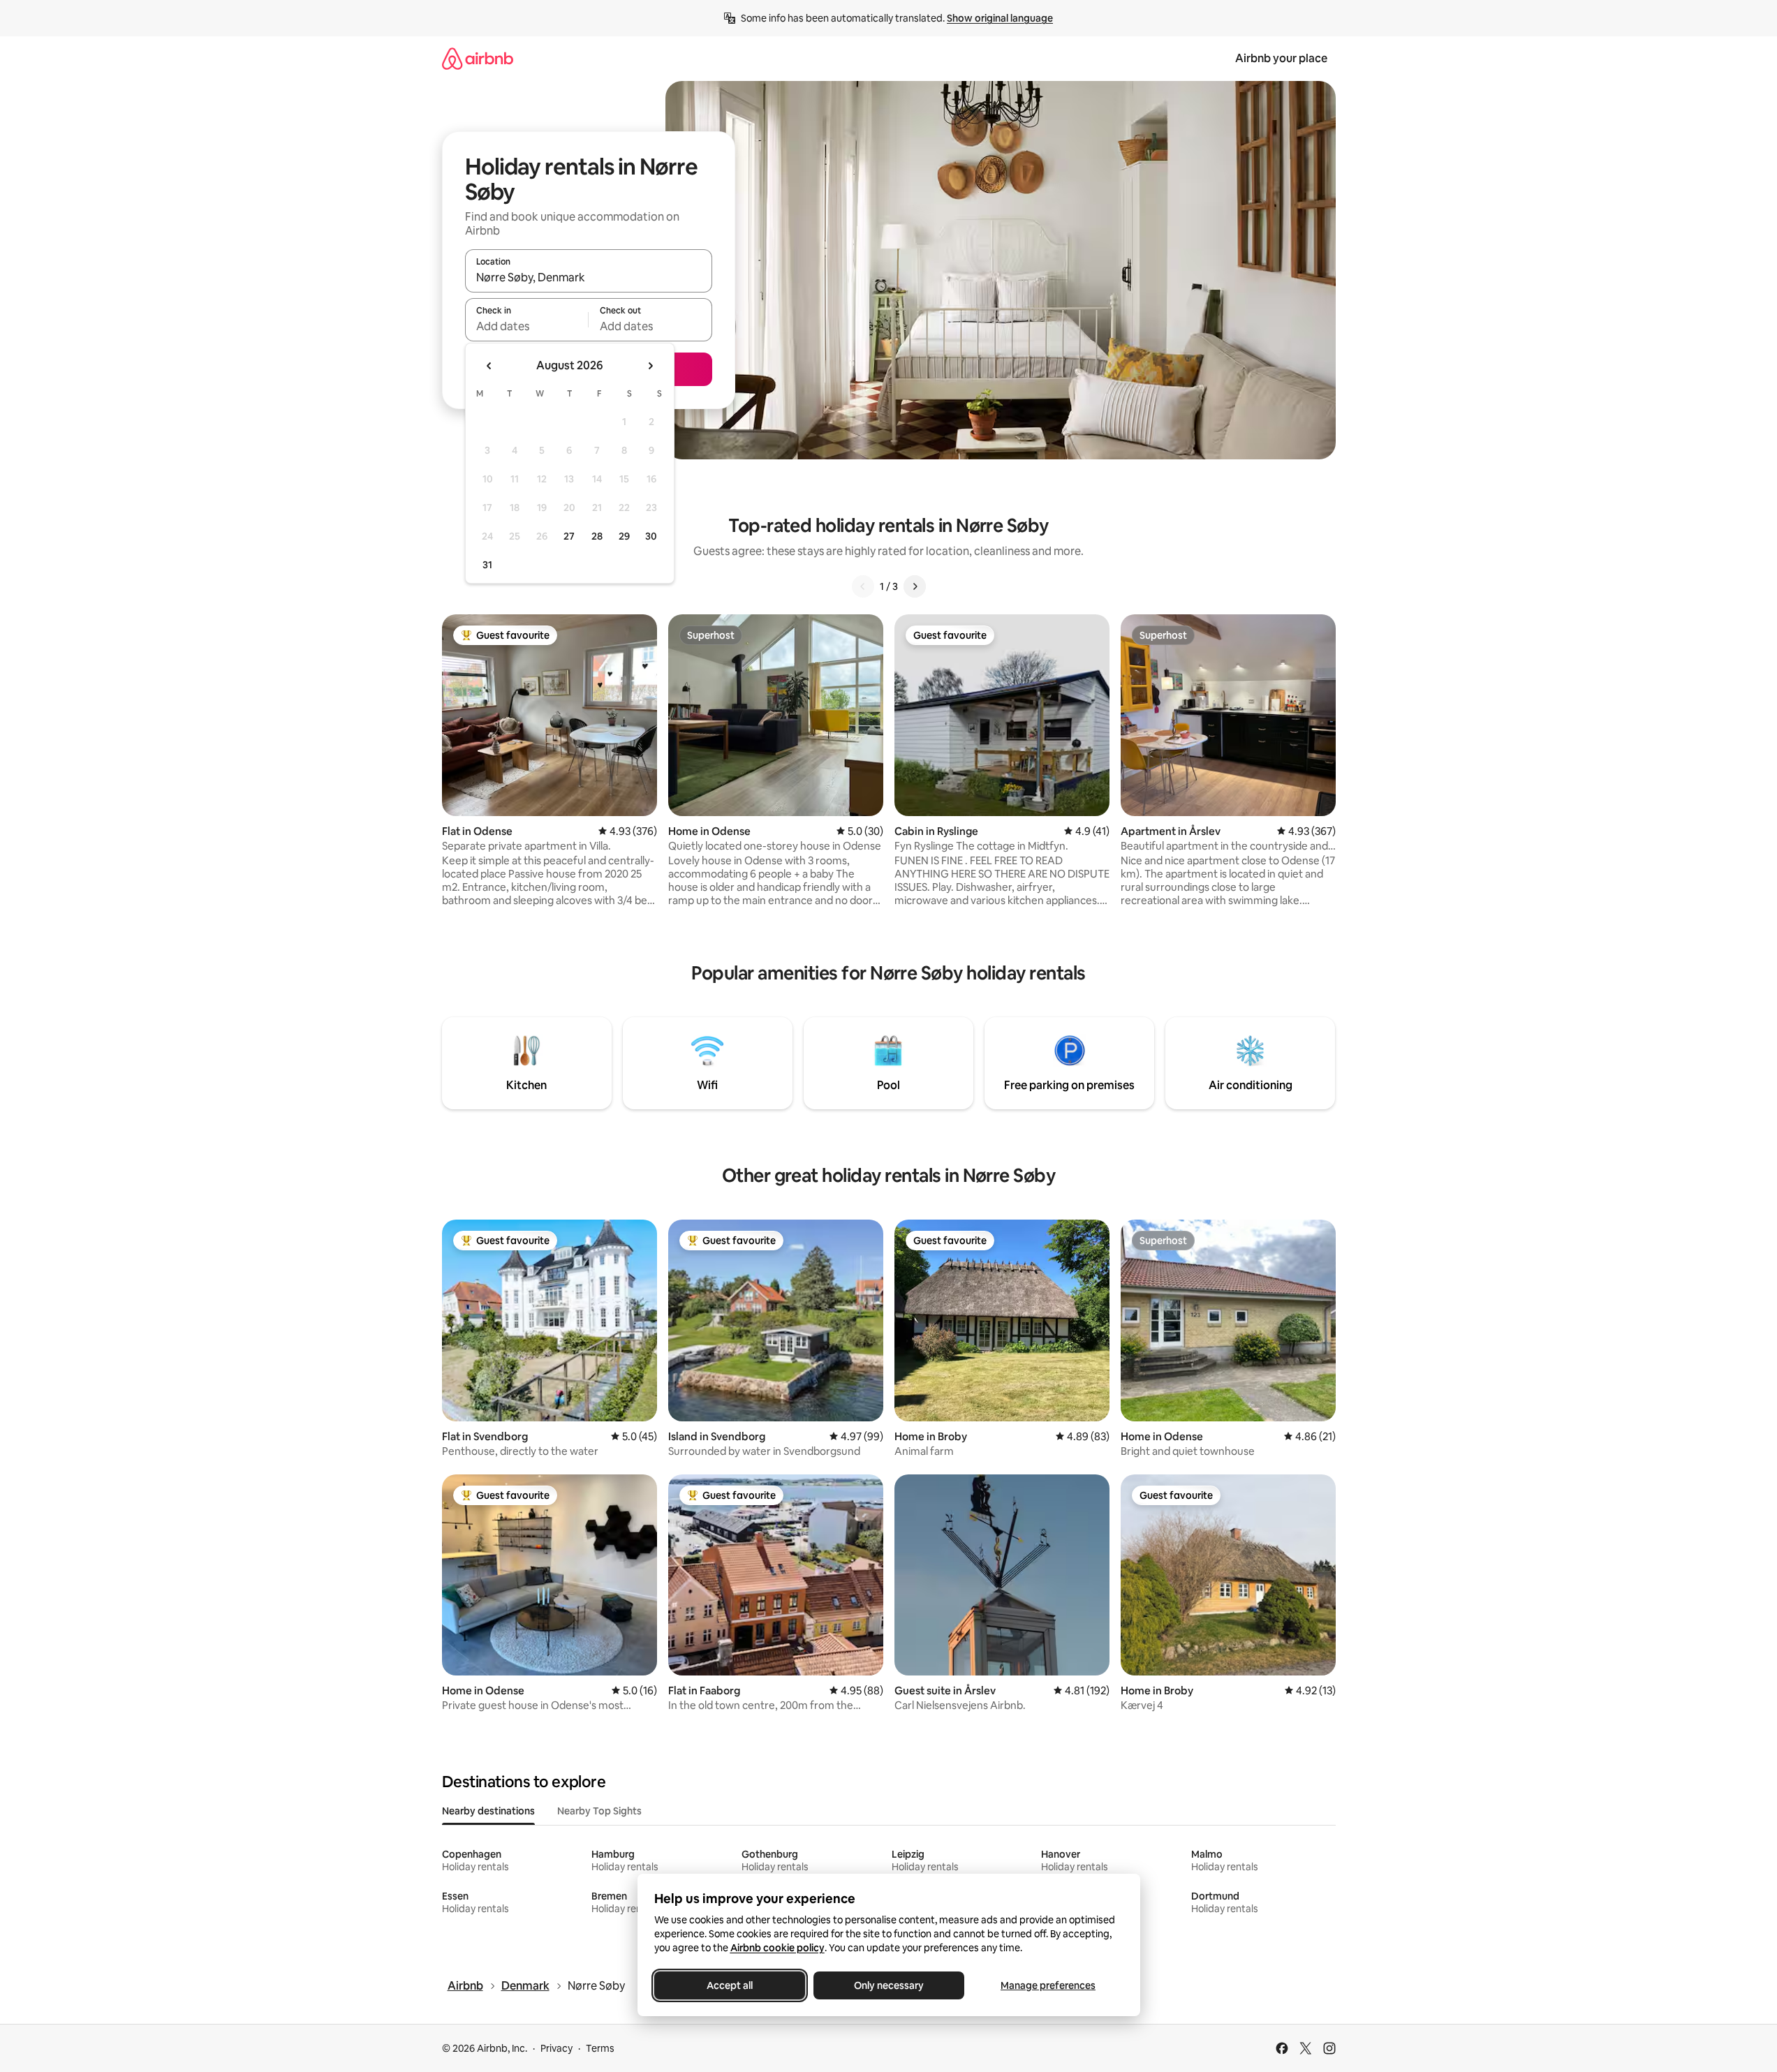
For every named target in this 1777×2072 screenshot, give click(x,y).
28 (597, 536)
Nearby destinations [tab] (488, 1811)
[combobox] (589, 277)
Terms (600, 2048)
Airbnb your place (1281, 58)
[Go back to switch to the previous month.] (489, 366)
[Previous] (863, 586)
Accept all (730, 1985)
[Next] (915, 586)
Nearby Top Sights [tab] (599, 1811)
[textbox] (527, 326)
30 (651, 536)
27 (569, 536)
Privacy (556, 2048)
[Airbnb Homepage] (478, 58)
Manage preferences (1048, 1985)
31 (487, 565)
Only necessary (889, 1985)
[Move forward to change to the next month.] (650, 366)
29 (624, 536)
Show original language (1000, 18)
